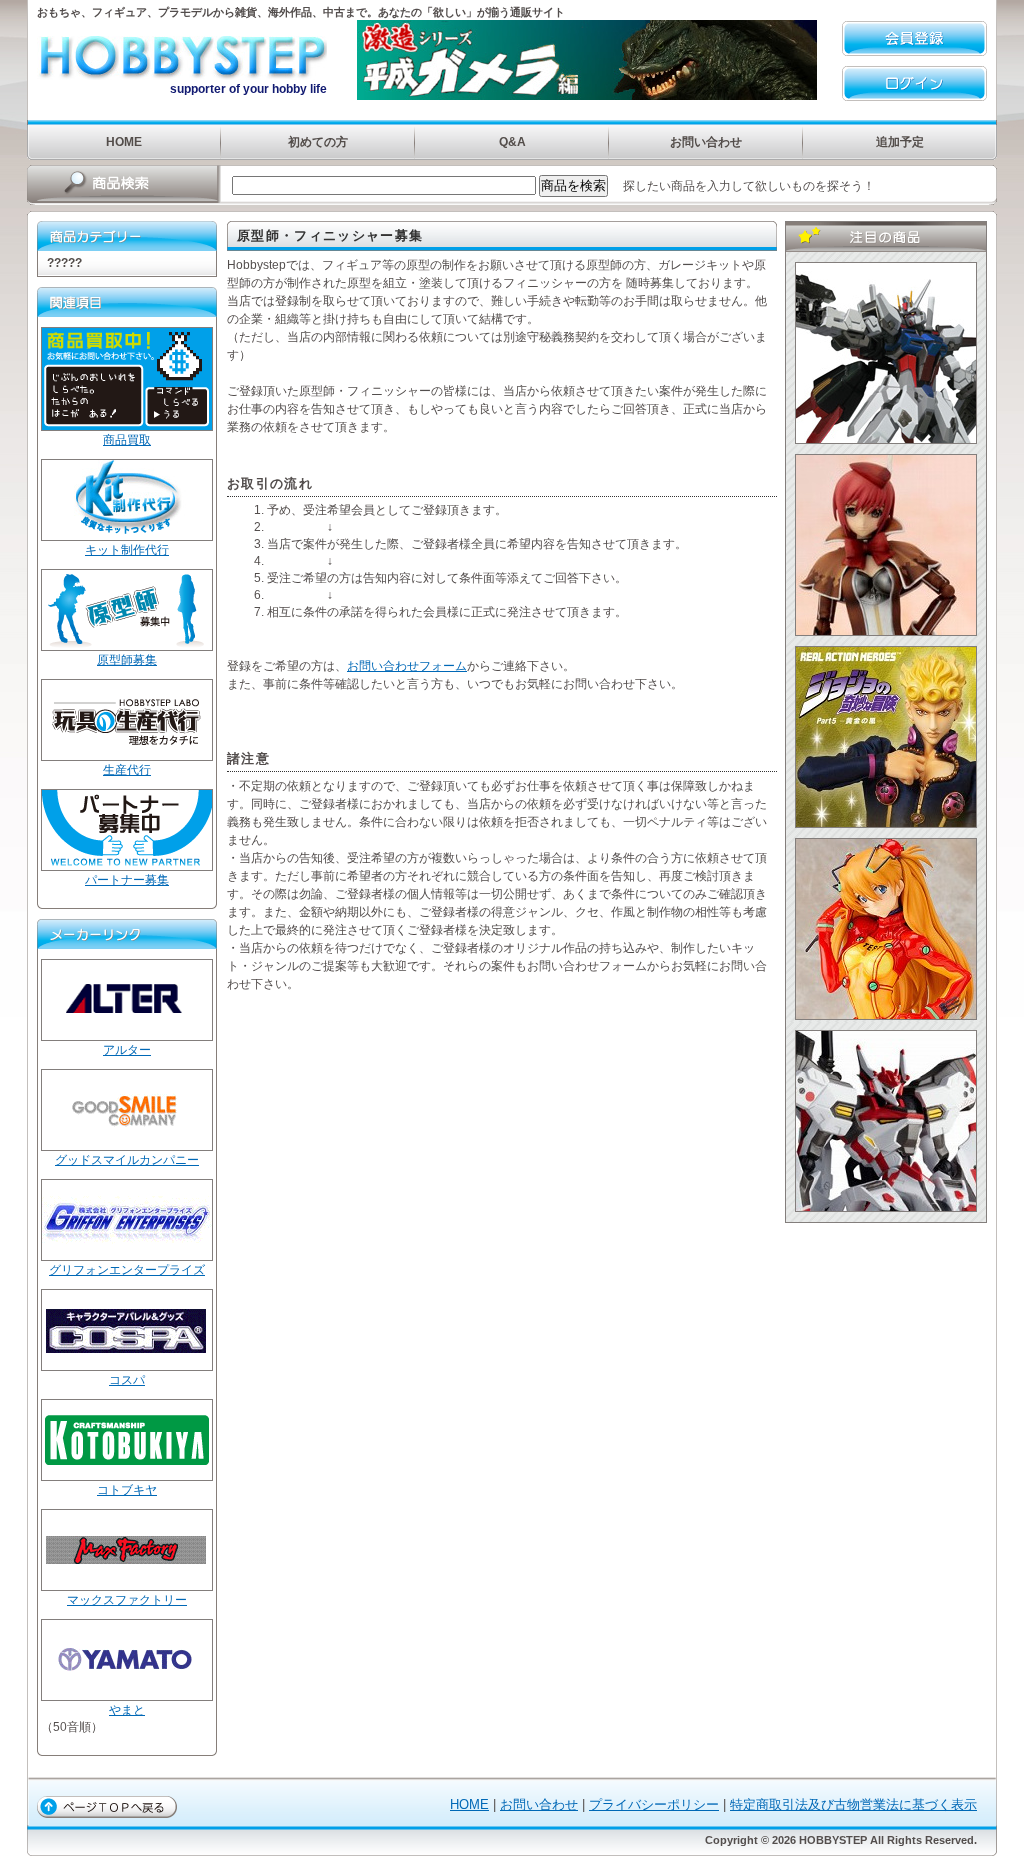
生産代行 (127, 770)
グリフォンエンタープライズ (127, 1270)
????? (64, 263)
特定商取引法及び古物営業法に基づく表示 (853, 1804)
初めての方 (318, 142)
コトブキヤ (127, 1490)
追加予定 (900, 142)
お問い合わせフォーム (407, 666)
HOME (124, 142)
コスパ (127, 1380)
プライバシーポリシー (654, 1804)
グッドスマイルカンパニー (127, 1160)
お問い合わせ (706, 142)
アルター (127, 1050)
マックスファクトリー (127, 1600)
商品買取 (127, 440)
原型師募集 (127, 660)
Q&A (512, 142)
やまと (127, 1710)
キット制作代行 (127, 550)
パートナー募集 (127, 880)
